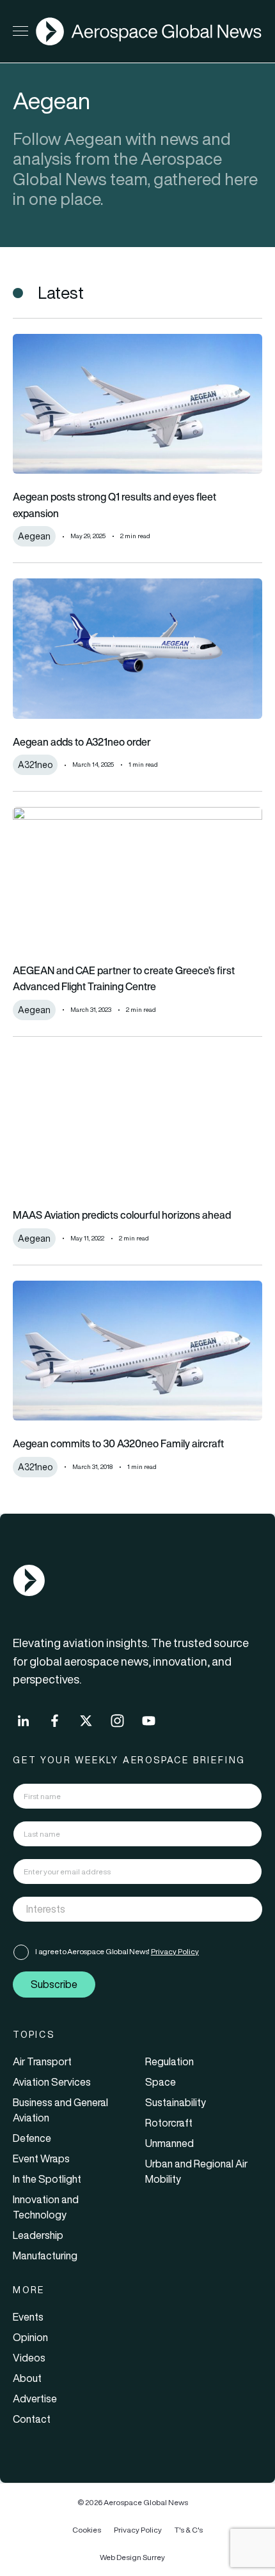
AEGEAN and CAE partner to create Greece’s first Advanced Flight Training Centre (124, 979)
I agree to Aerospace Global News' (117, 1951)
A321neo (35, 765)
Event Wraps (41, 2158)
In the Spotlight (47, 2179)
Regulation (169, 2061)
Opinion (30, 2337)
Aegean (34, 536)
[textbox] (124, 1909)
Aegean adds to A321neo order (82, 742)
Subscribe (54, 1984)
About (27, 2378)
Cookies (87, 2530)
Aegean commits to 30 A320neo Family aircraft (118, 1443)
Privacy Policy (175, 1951)
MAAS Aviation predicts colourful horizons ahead (122, 1215)
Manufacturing (45, 2256)
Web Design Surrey (132, 2557)
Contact (32, 2419)
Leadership (38, 2235)
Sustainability (176, 2102)
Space (161, 2082)
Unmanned (169, 2143)
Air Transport (42, 2061)
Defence (32, 2138)
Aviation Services (52, 2082)
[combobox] (137, 1909)
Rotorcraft (169, 2123)
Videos (29, 2358)
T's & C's (189, 2530)
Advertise (35, 2399)
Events (28, 2317)
